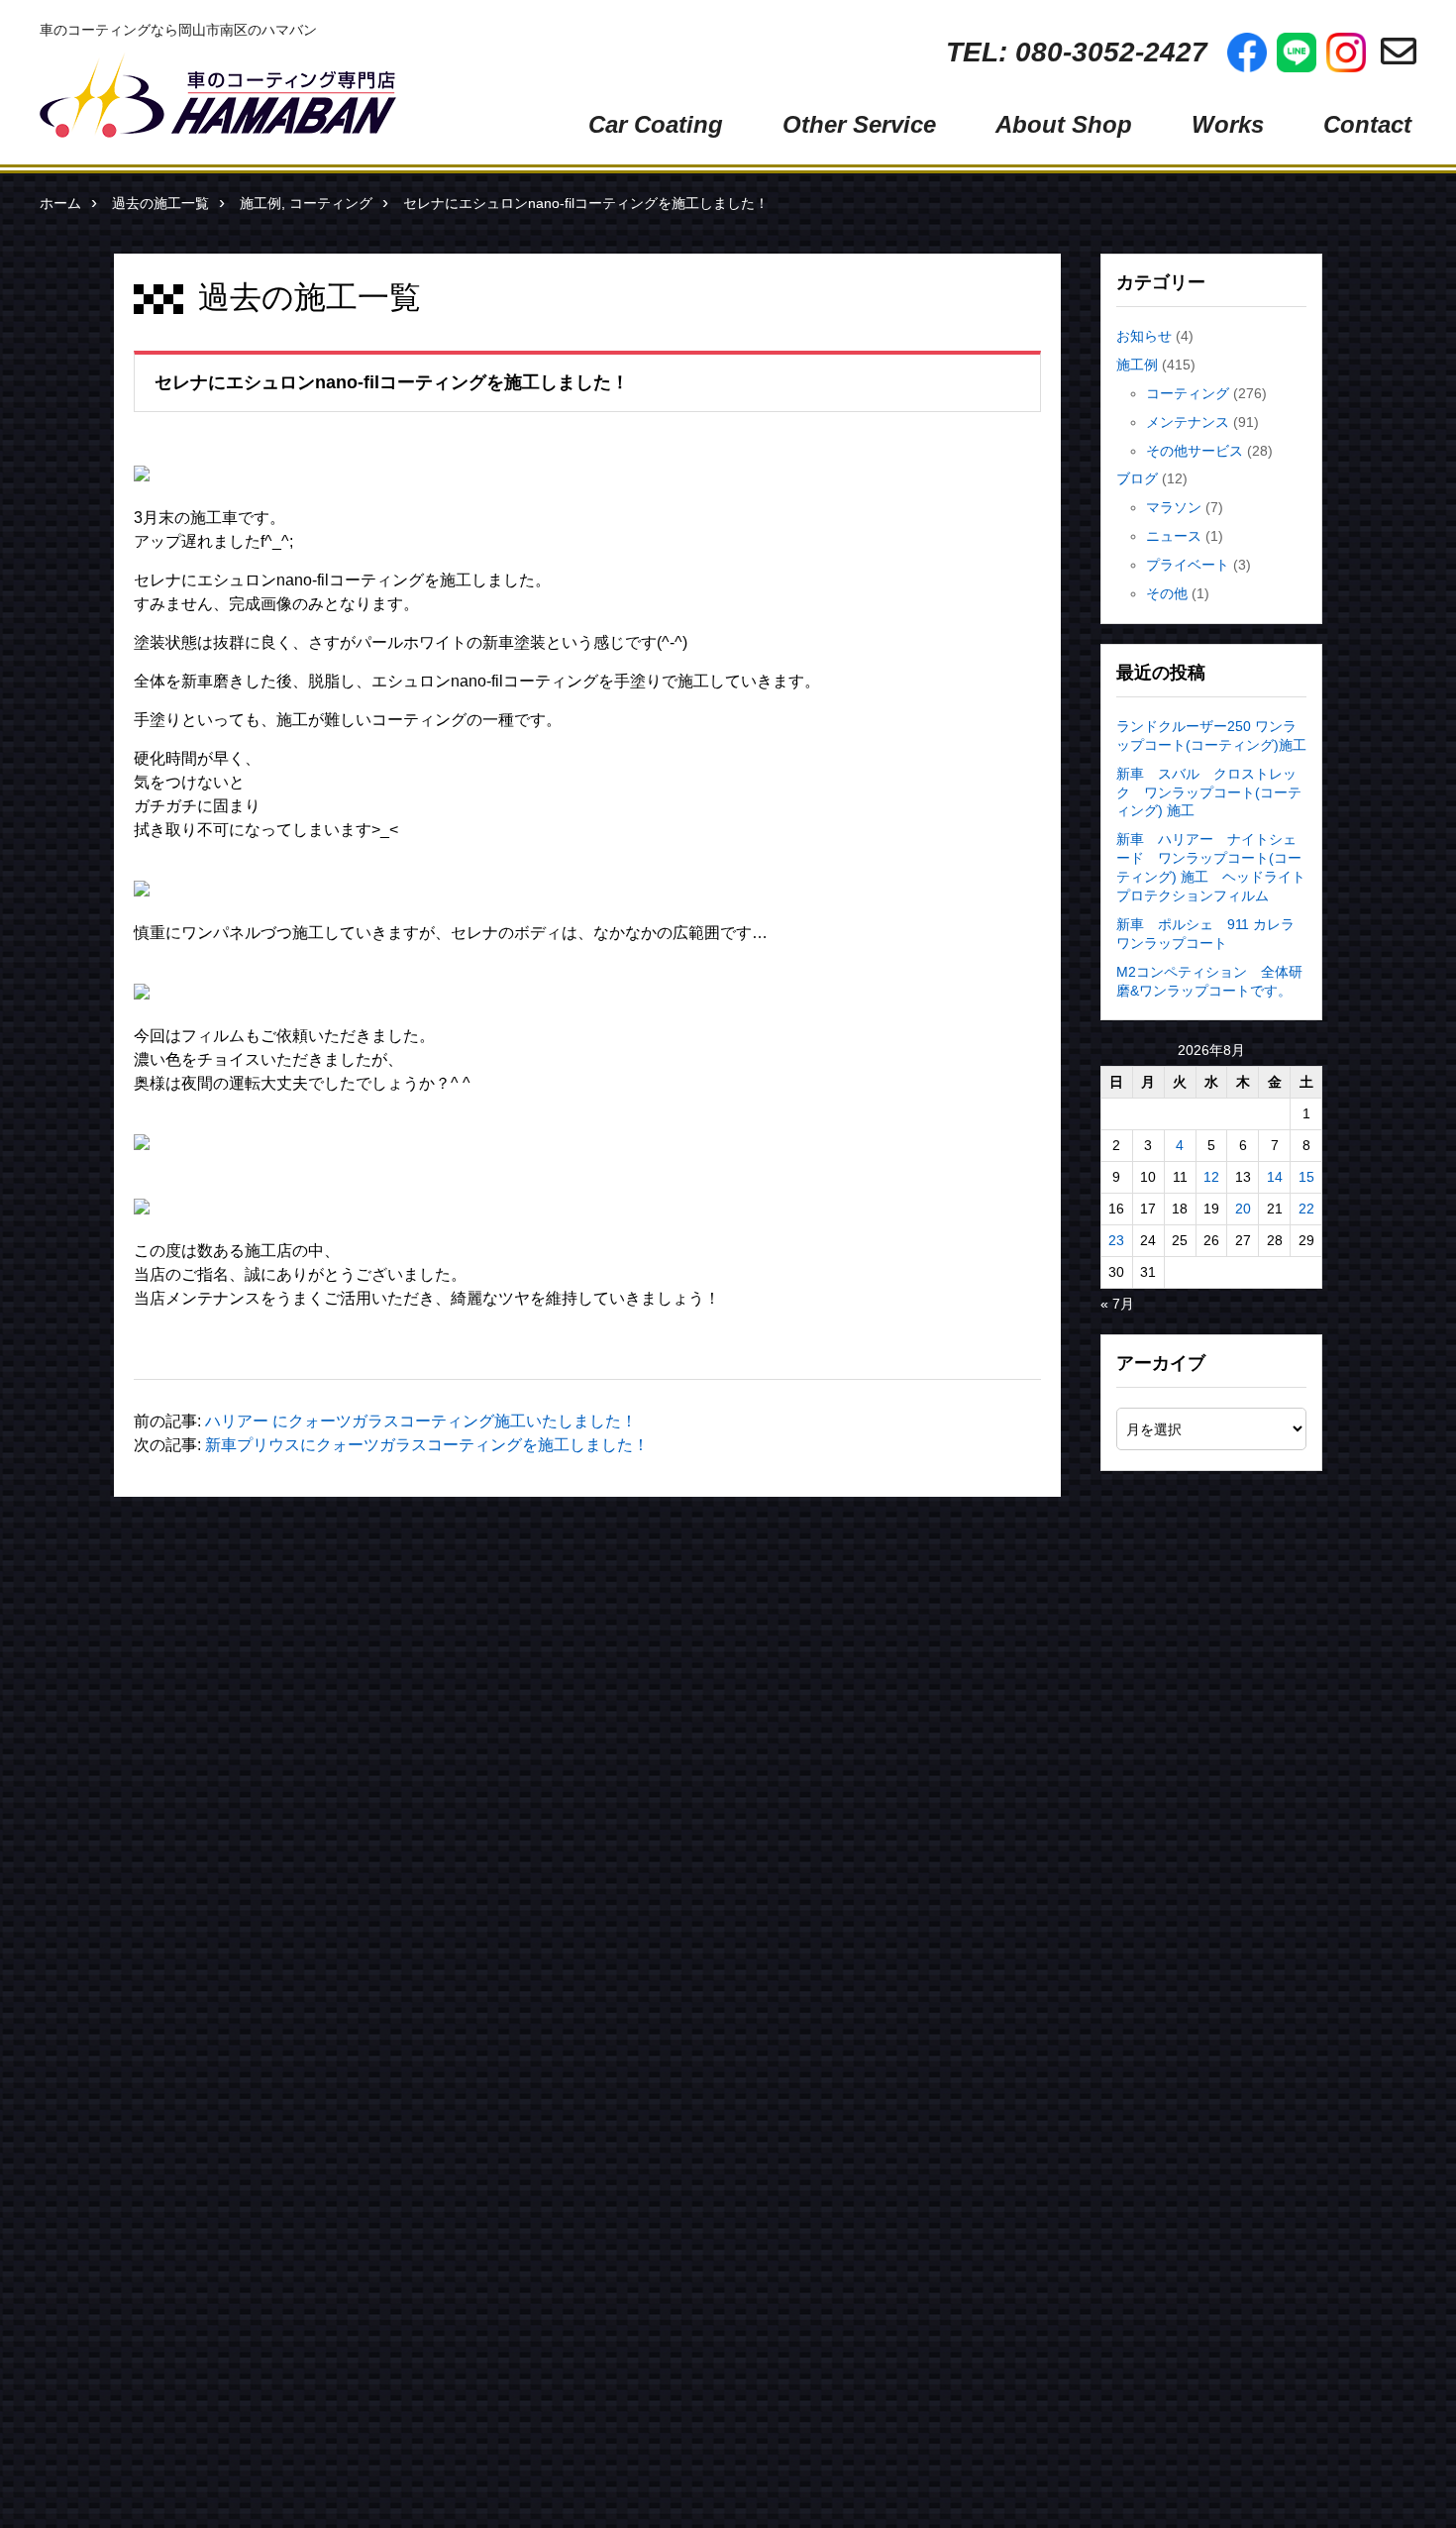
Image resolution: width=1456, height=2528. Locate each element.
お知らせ (1144, 336)
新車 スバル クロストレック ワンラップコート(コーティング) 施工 (1209, 792)
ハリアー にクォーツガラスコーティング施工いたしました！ (421, 1421)
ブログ (1137, 478)
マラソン (1174, 507)
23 (1116, 1240)
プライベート (1188, 565)
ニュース (1174, 536)
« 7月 (1117, 1304)
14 (1275, 1177)
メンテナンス (1188, 422)
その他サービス (1195, 451)
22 (1306, 1209)
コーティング (331, 203)
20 (1243, 1209)
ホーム (60, 203)
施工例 (260, 203)
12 (1211, 1177)
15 (1306, 1177)
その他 (1167, 593)
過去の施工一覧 (160, 203)
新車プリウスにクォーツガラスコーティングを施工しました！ (427, 1445)
